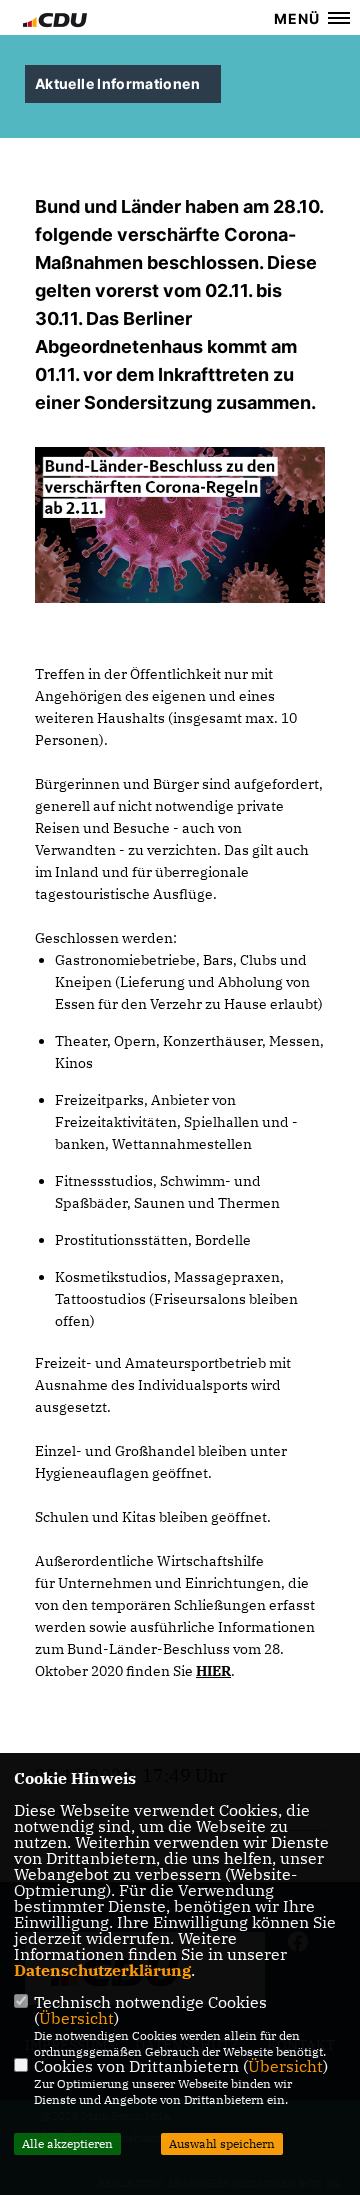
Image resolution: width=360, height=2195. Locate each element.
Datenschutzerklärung (102, 1970)
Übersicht (76, 2018)
